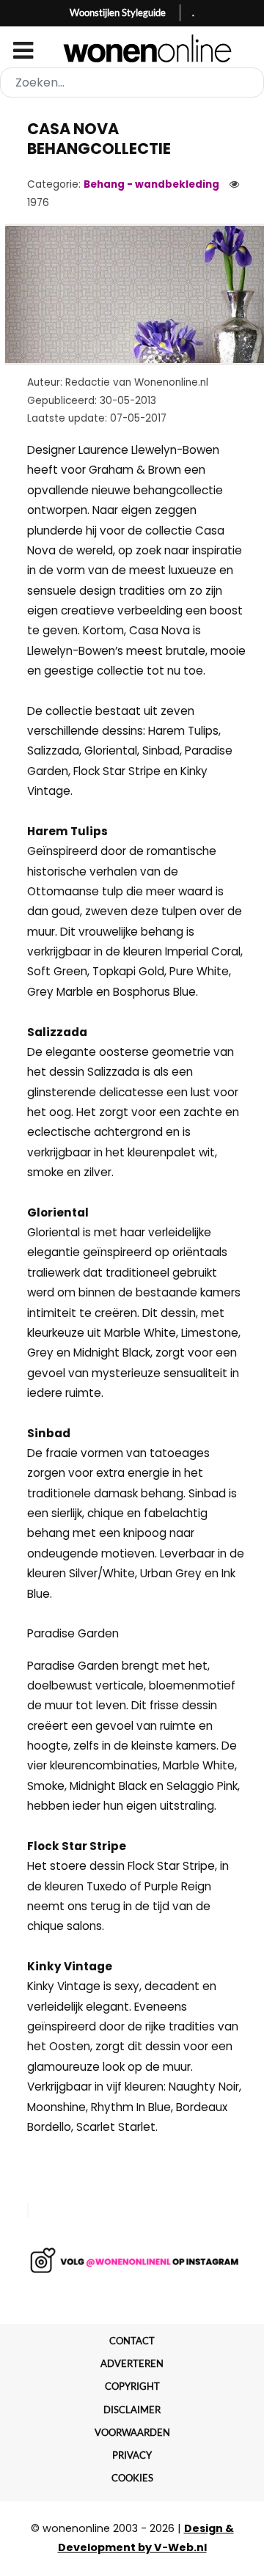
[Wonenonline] (132, 48)
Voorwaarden (132, 2432)
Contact (132, 2341)
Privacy (132, 2455)
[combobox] (132, 82)
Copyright (132, 2386)
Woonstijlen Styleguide (118, 12)
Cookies (132, 2478)
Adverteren (132, 2363)
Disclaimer (132, 2410)
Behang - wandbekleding (151, 184)
